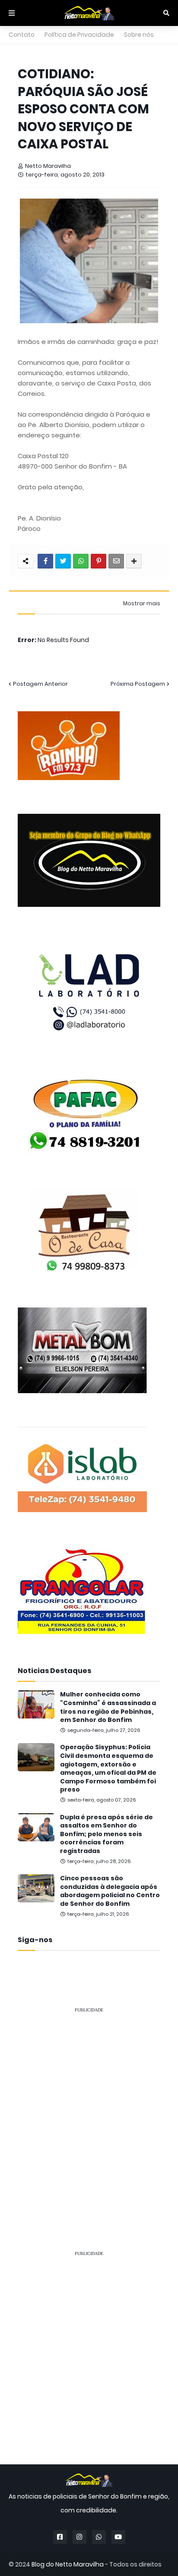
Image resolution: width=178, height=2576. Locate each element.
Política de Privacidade (79, 35)
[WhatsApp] (81, 561)
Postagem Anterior (40, 684)
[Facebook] (45, 561)
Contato (22, 35)
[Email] (116, 561)
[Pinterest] (99, 561)
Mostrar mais (142, 604)
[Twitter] (63, 561)
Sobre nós (139, 35)
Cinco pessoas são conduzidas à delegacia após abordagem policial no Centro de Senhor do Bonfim (110, 1891)
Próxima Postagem (138, 684)
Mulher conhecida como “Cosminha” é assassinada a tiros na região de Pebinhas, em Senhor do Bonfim (108, 1707)
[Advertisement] (89, 2109)
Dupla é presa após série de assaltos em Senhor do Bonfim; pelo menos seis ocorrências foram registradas (106, 1834)
